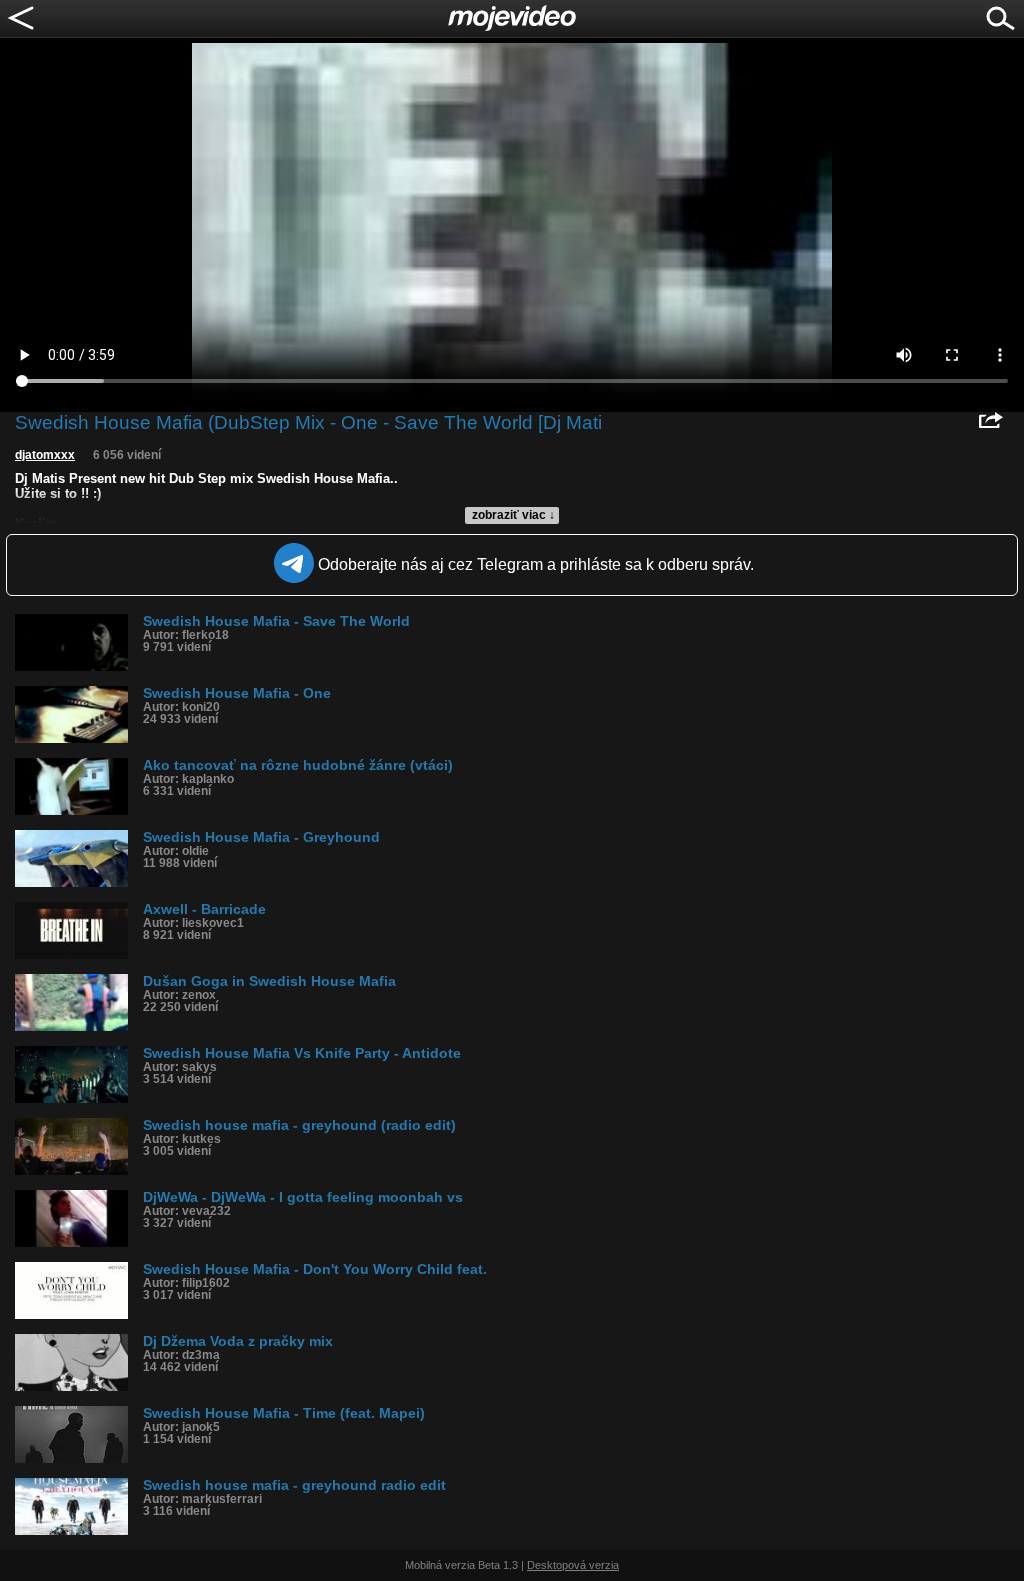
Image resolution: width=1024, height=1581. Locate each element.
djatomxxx (45, 455)
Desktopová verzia (573, 1565)
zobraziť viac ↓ (513, 515)
